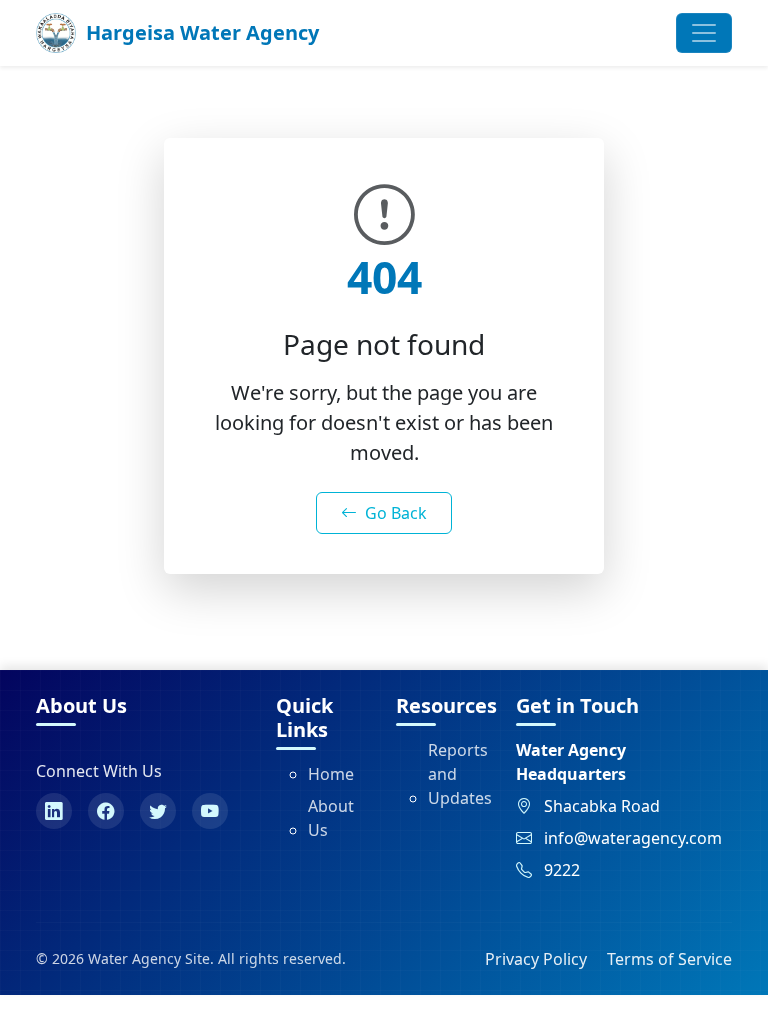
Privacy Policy (536, 959)
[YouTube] (210, 811)
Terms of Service (669, 959)
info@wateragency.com (633, 838)
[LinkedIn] (54, 811)
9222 (562, 870)
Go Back (396, 513)
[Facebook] (106, 811)
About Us (331, 818)
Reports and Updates (460, 774)
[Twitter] (158, 811)
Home (331, 774)
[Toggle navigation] (704, 33)
